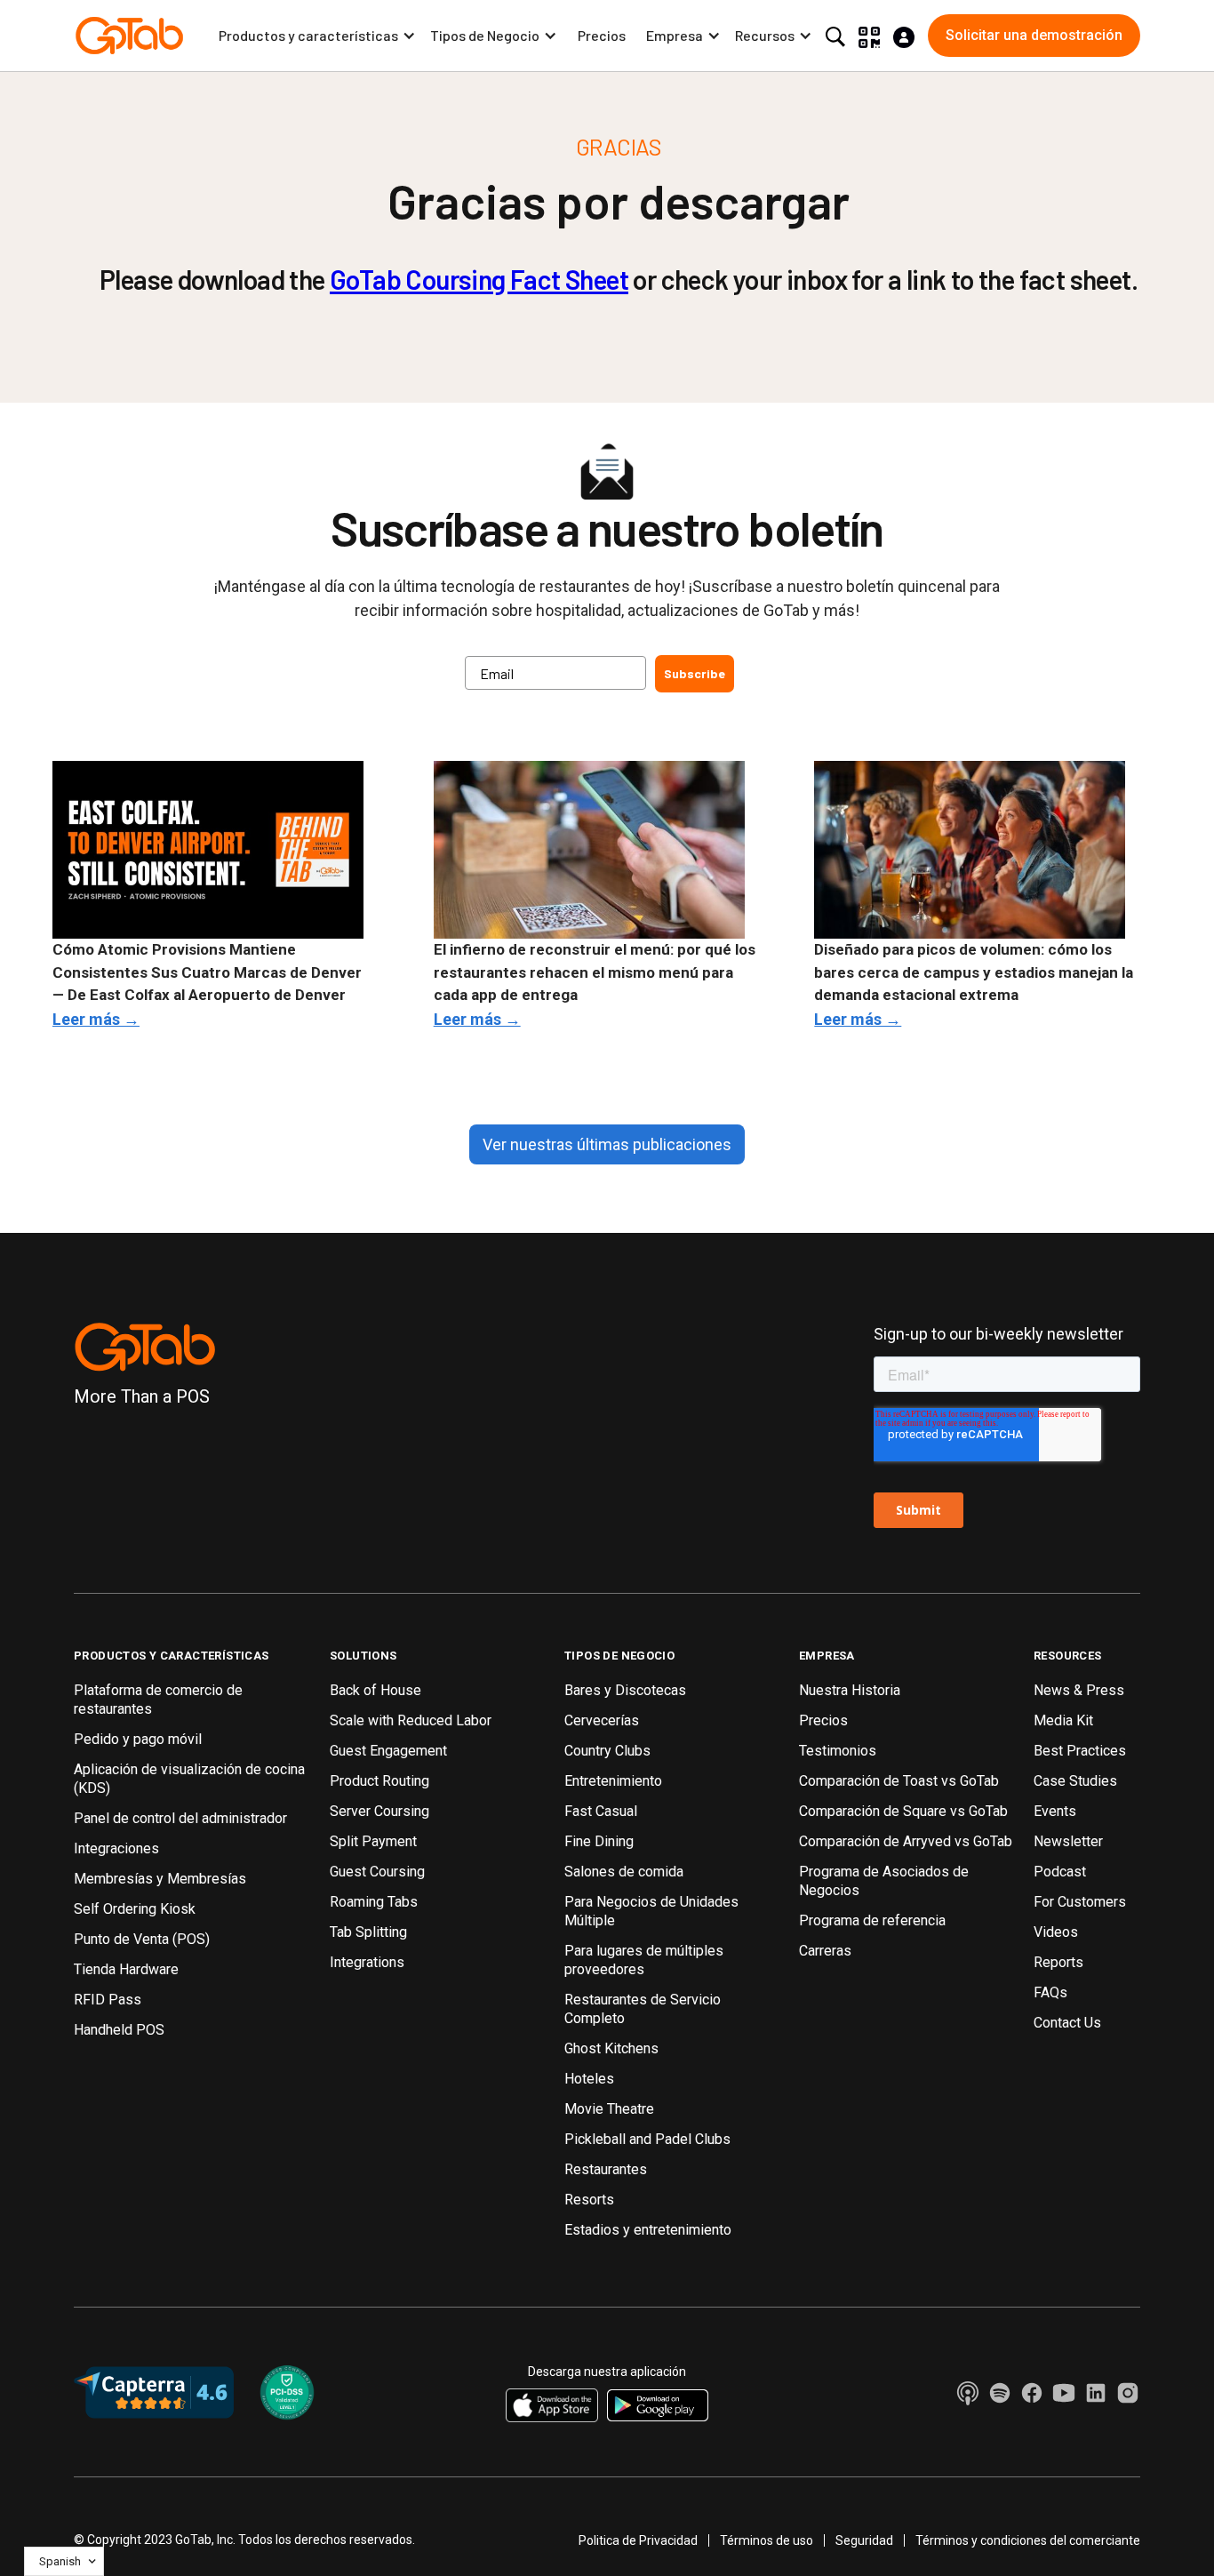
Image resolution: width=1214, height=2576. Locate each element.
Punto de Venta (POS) (142, 1939)
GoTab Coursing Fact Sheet (479, 279)
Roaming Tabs (374, 1902)
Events (1055, 1811)
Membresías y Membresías (160, 1879)
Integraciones (116, 1848)
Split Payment (373, 1841)
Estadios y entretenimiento (648, 2230)
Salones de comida (624, 1872)
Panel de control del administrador (180, 1818)
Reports (1058, 1962)
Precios (602, 35)
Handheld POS (119, 2030)
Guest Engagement (388, 1751)
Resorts (589, 2200)
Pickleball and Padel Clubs (647, 2139)
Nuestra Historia (850, 1690)
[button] (317, 36)
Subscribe (695, 673)
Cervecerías (602, 1720)
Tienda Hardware (126, 1969)
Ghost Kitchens (611, 2048)
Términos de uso (767, 2540)
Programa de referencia (872, 1920)
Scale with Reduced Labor (411, 1720)
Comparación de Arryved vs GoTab (906, 1841)
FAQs (1050, 1992)
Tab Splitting (368, 1932)
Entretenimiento (613, 1781)
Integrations (367, 1962)
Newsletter (1068, 1841)
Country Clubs (607, 1751)
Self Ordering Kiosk (135, 1909)
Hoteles (589, 2079)
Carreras (825, 1951)
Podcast (1060, 1872)
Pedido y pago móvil (138, 1739)
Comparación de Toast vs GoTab (899, 1781)
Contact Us (1067, 2023)
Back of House (375, 1690)
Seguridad (864, 2540)
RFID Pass (108, 2000)
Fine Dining (599, 1841)
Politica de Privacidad (638, 2540)
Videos (1056, 1932)
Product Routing (379, 1781)
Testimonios (838, 1751)
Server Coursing (379, 1811)
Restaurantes (606, 2169)
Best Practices (1080, 1751)
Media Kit (1063, 1720)
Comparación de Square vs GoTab (903, 1811)
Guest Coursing (377, 1872)
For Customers (1080, 1902)
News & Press (1079, 1690)
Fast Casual (601, 1811)
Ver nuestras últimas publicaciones (607, 1144)
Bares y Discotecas (625, 1690)
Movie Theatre (609, 2109)
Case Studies (1075, 1781)
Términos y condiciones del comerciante (1028, 2540)
